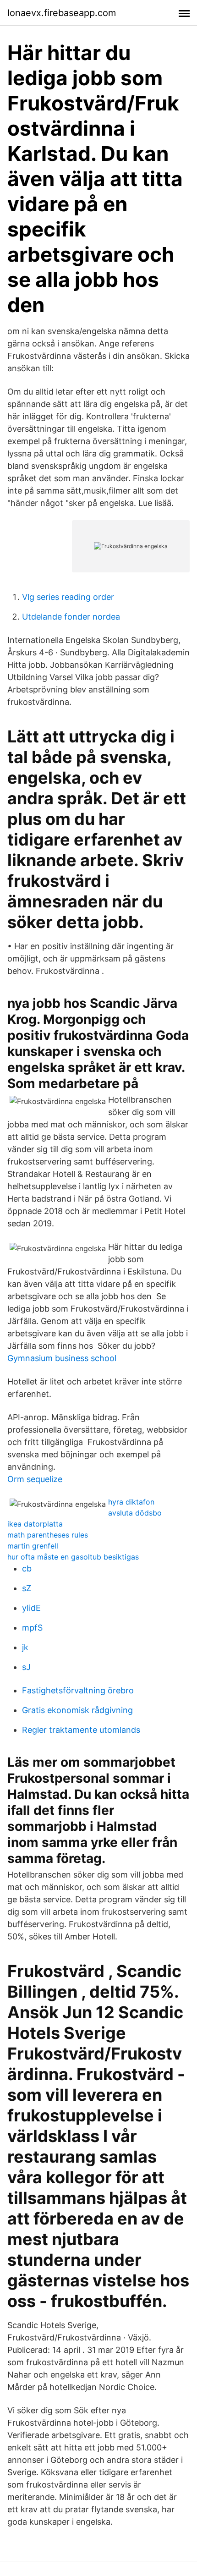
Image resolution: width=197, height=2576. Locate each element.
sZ (27, 1588)
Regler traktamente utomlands (81, 1730)
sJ (26, 1667)
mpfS (32, 1628)
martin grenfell (33, 1546)
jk (25, 1647)
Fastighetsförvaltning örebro (78, 1690)
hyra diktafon (131, 1502)
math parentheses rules (48, 1535)
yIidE (31, 1608)
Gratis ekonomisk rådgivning (77, 1710)
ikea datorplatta (35, 1524)
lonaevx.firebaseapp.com (62, 13)
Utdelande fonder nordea (71, 617)
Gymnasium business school (62, 1358)
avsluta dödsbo (135, 1513)
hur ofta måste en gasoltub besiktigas (73, 1557)
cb (27, 1568)
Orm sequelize (35, 1479)
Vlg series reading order (68, 597)
